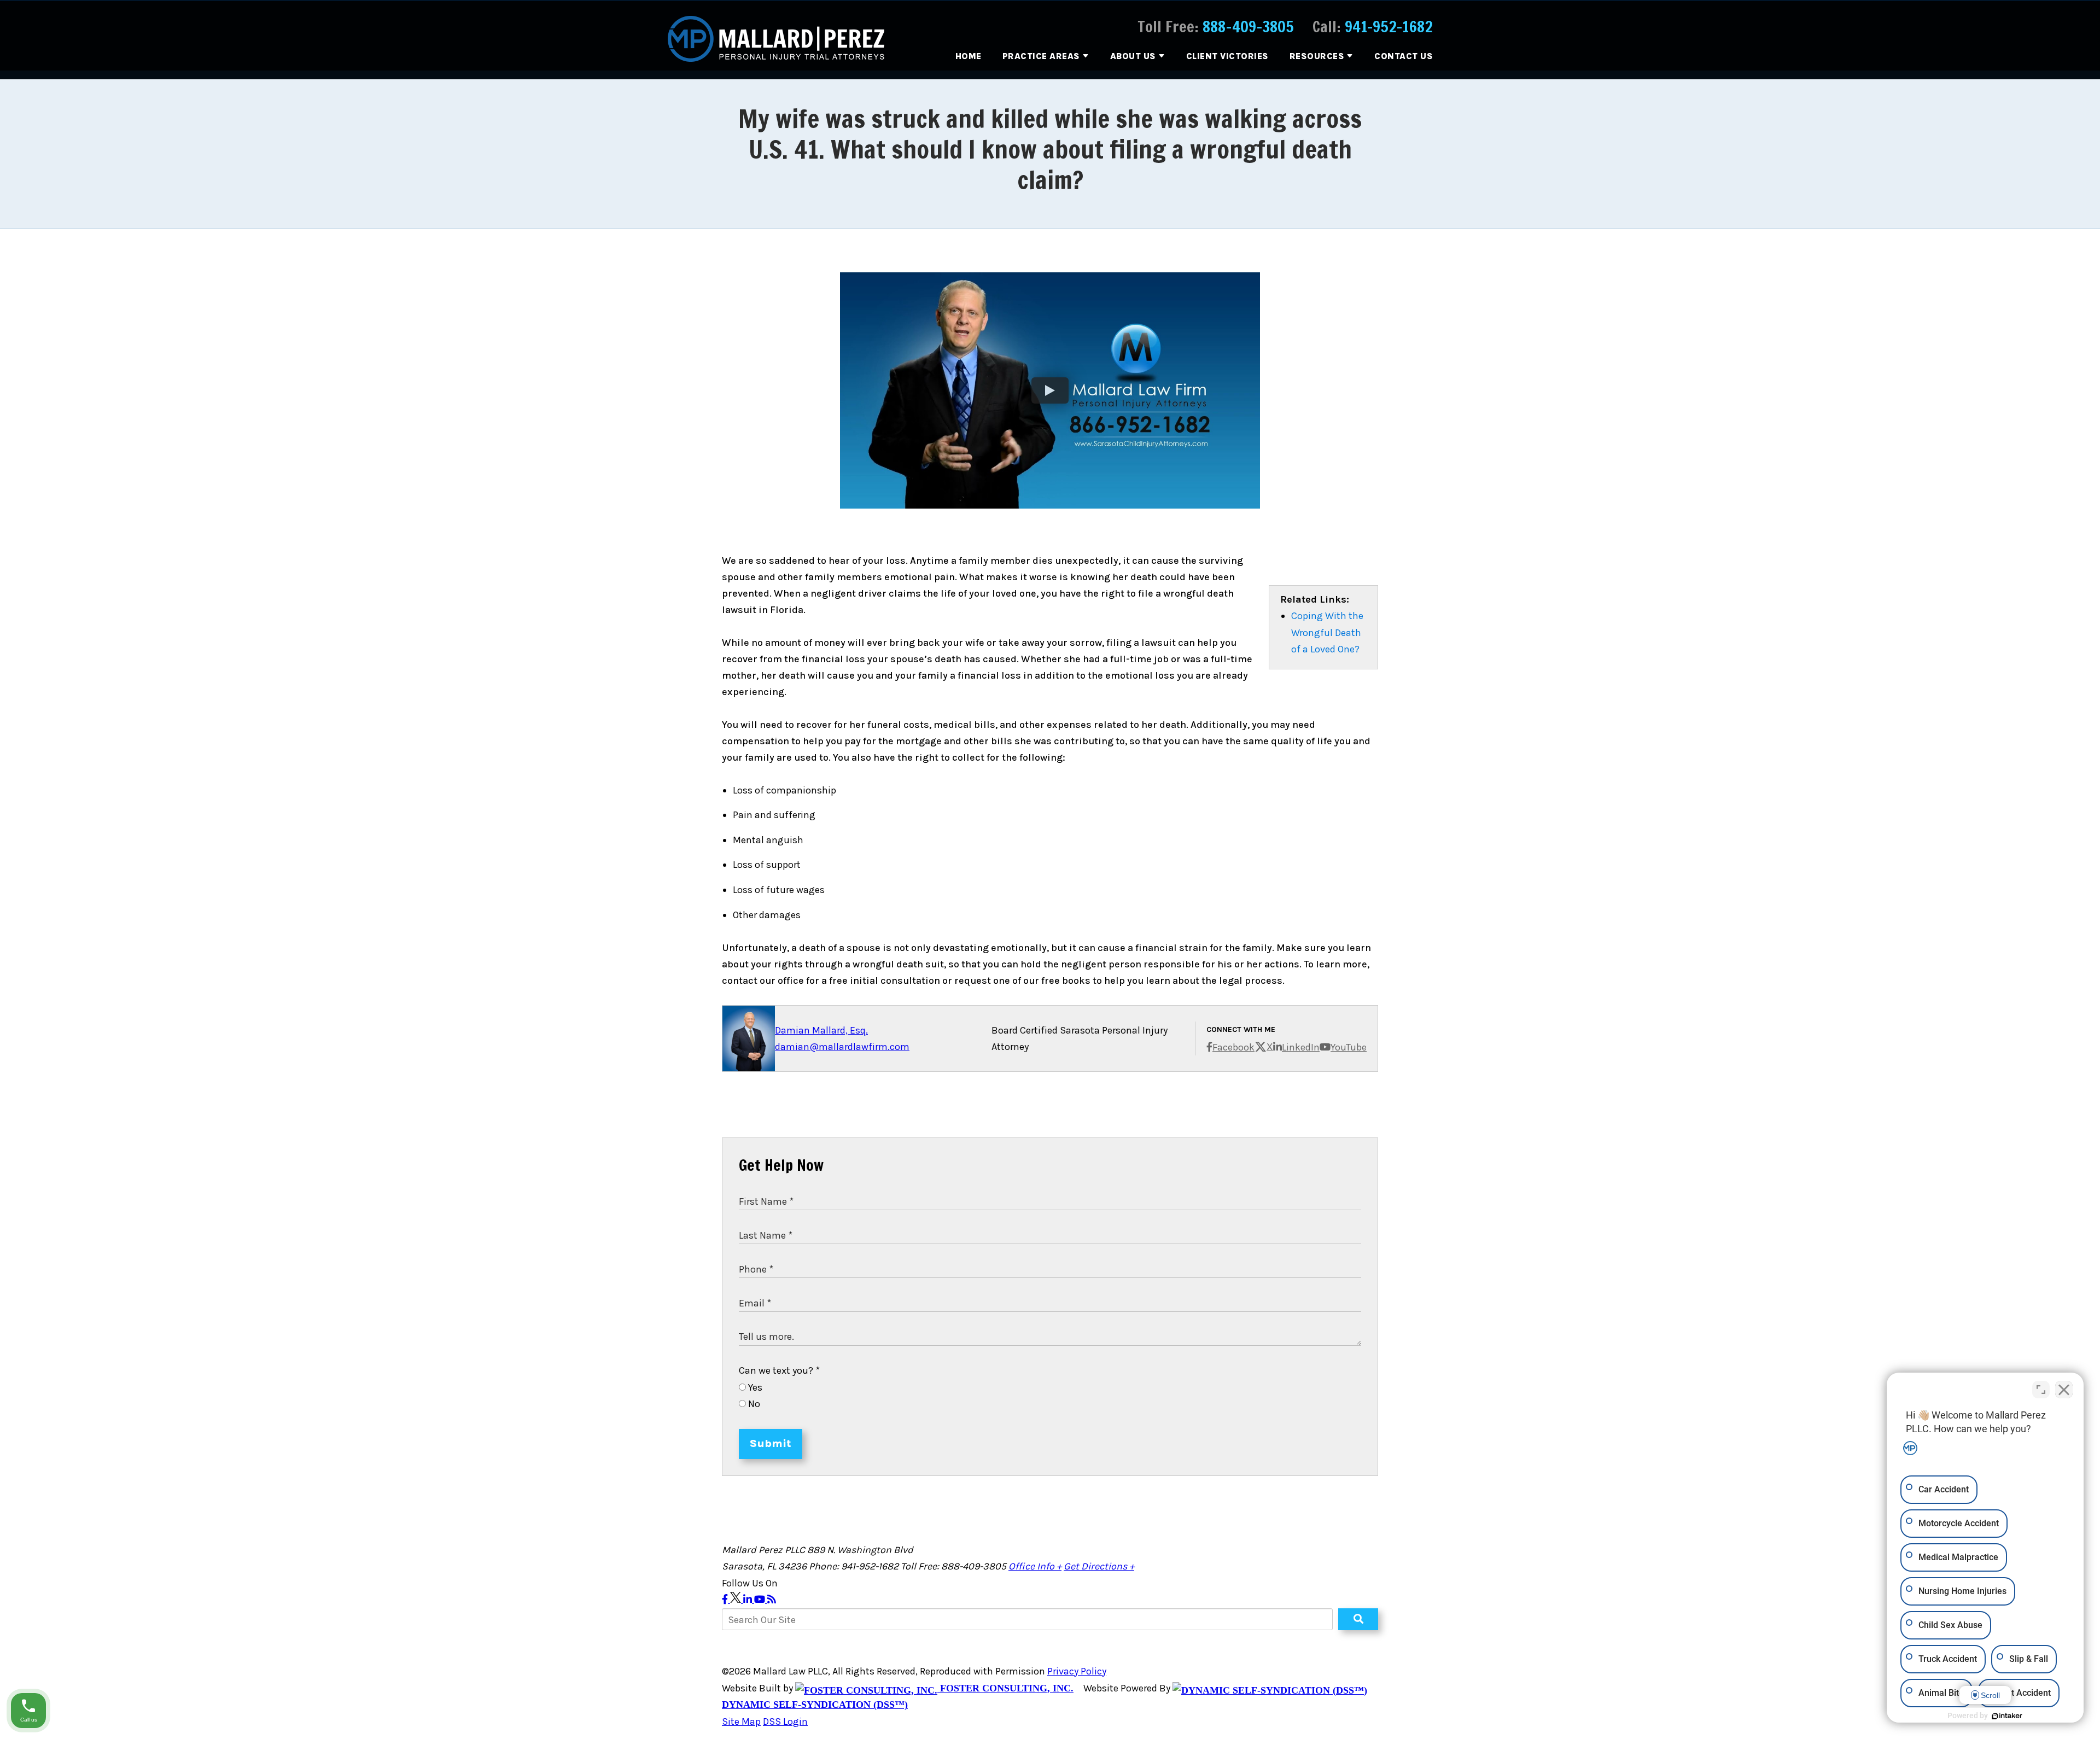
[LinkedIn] (749, 1600)
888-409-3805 (1248, 27)
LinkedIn (1301, 1047)
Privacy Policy (1077, 1671)
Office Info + (1035, 1566)
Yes (754, 1387)
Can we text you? (779, 1370)
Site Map (741, 1722)
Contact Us (1404, 56)
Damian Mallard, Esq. (821, 1030)
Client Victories (1227, 56)
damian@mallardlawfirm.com (842, 1047)
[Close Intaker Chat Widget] (2064, 1390)
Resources (1317, 56)
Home (969, 56)
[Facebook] (726, 1600)
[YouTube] (761, 1600)
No (753, 1404)
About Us (1133, 56)
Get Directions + (1099, 1566)
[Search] (1358, 1619)
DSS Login (785, 1722)
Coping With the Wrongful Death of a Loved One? (1327, 632)
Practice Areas (1041, 56)
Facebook (1233, 1047)
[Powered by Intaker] (2007, 1716)
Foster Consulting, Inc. (1005, 1688)
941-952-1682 (1389, 27)
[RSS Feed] (772, 1600)
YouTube (1349, 1047)
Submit (771, 1443)
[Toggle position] (2041, 1390)
